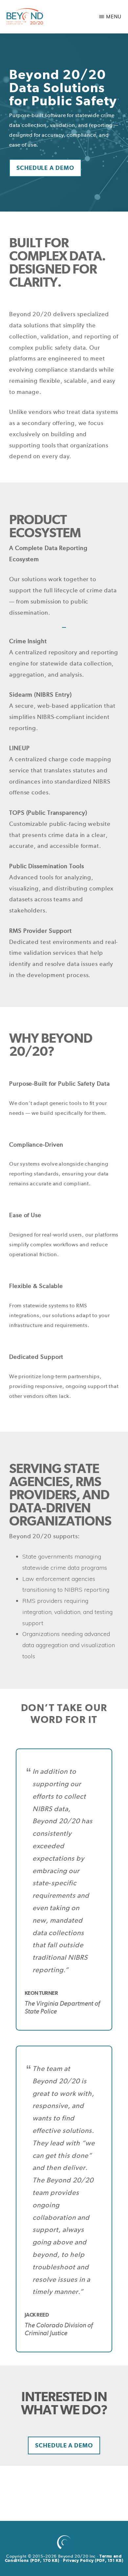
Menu (114, 17)
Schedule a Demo (45, 168)
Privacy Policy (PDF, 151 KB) (93, 2560)
